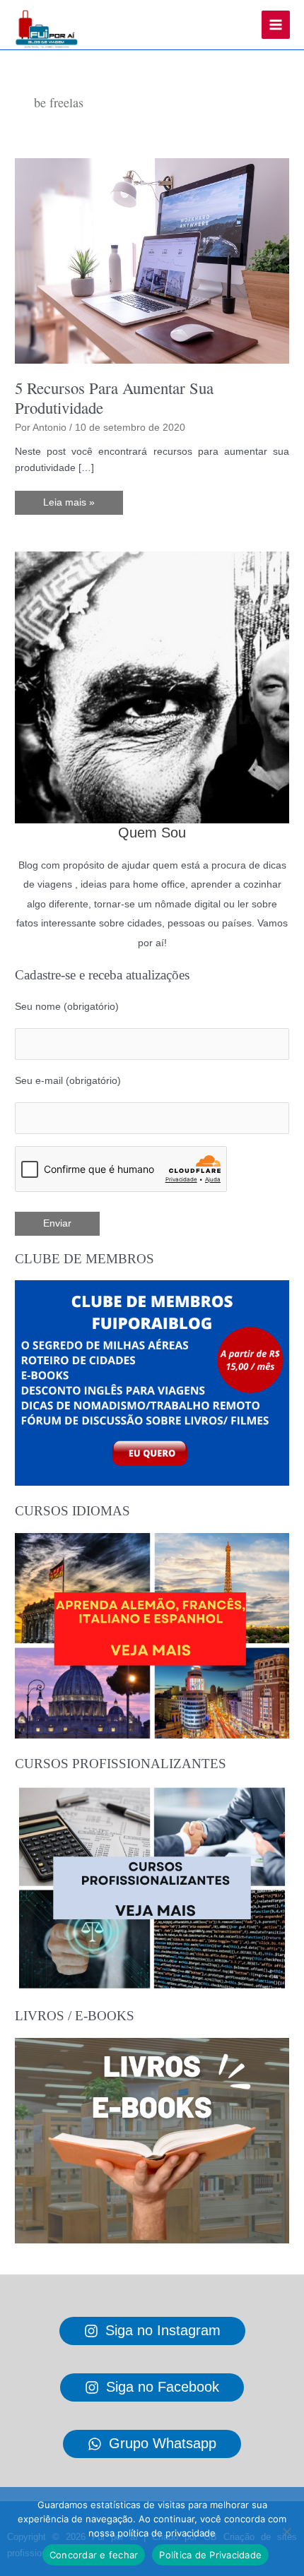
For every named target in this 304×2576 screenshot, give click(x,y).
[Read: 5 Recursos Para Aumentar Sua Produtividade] (152, 260)
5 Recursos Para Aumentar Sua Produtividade (114, 398)
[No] (286, 2532)
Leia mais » (73, 506)
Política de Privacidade (210, 2555)
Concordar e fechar (94, 2555)
